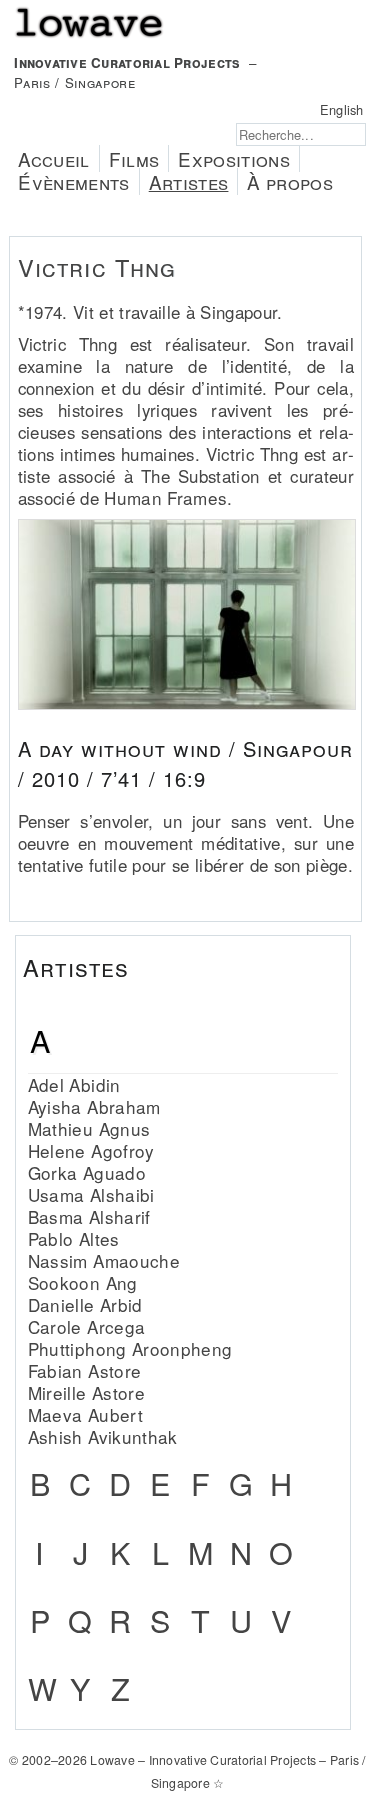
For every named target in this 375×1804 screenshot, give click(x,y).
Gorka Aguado (87, 1172)
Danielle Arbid (85, 1304)
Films (134, 158)
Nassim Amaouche (104, 1260)
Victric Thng (97, 267)
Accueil (53, 158)
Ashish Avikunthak (103, 1436)
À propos (290, 181)
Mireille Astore (86, 1392)
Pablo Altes (74, 1238)
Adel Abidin (74, 1084)
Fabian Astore (84, 1370)
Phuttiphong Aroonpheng (130, 1348)
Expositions (234, 158)
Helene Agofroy (91, 1150)
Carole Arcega (86, 1326)
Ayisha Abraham (94, 1106)
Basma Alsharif (89, 1216)
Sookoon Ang (83, 1282)
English (342, 109)
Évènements (73, 181)
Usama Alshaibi (91, 1194)
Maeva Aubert (85, 1414)
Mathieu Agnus (89, 1128)
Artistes (189, 181)
